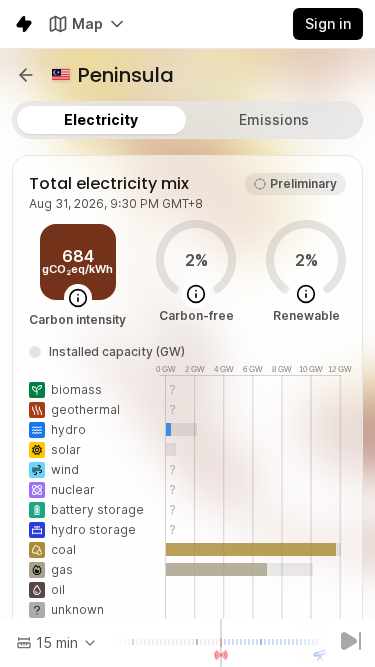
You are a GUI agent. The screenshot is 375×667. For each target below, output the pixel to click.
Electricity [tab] (101, 119)
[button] (26, 75)
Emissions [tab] (274, 119)
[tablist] (187, 120)
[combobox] (57, 643)
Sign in (328, 23)
